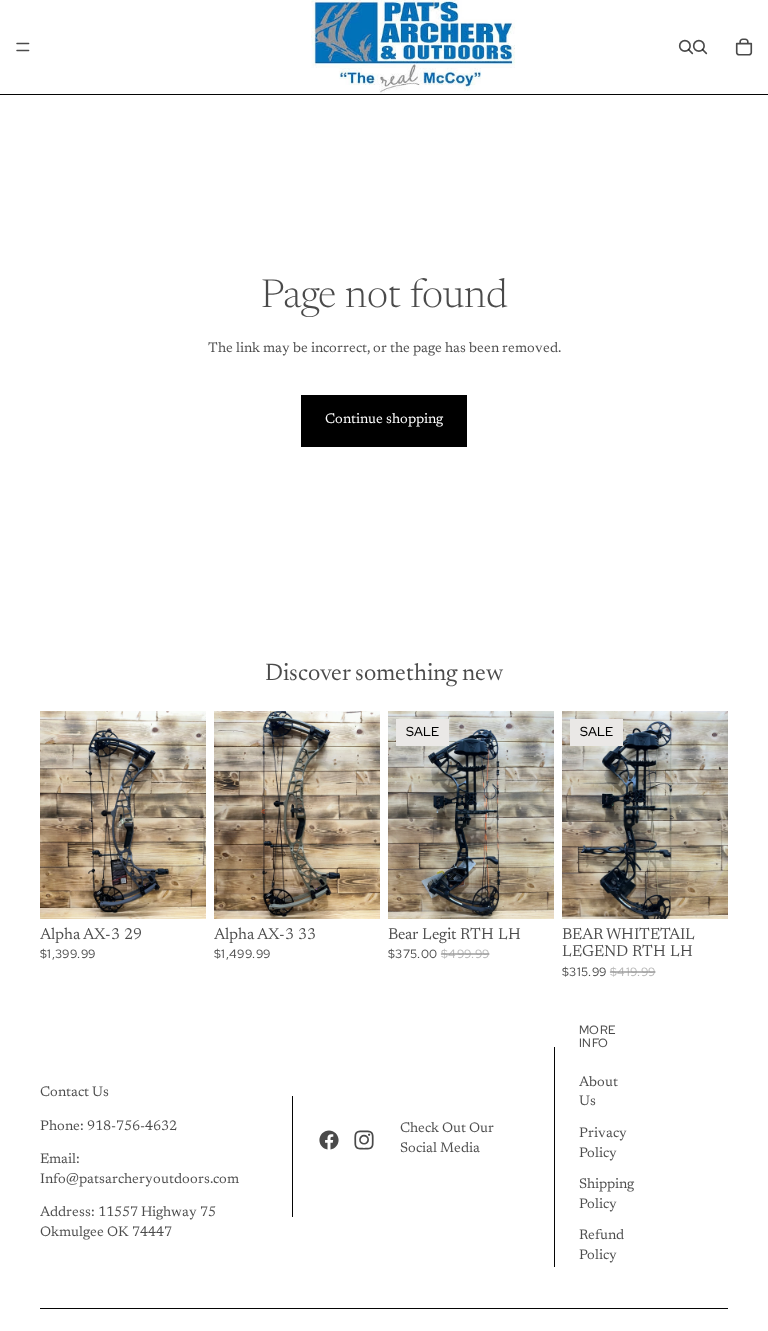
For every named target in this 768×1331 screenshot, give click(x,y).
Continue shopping (384, 420)
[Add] (523, 888)
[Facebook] (329, 1140)
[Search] (686, 47)
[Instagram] (364, 1140)
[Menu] (23, 47)
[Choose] (175, 888)
